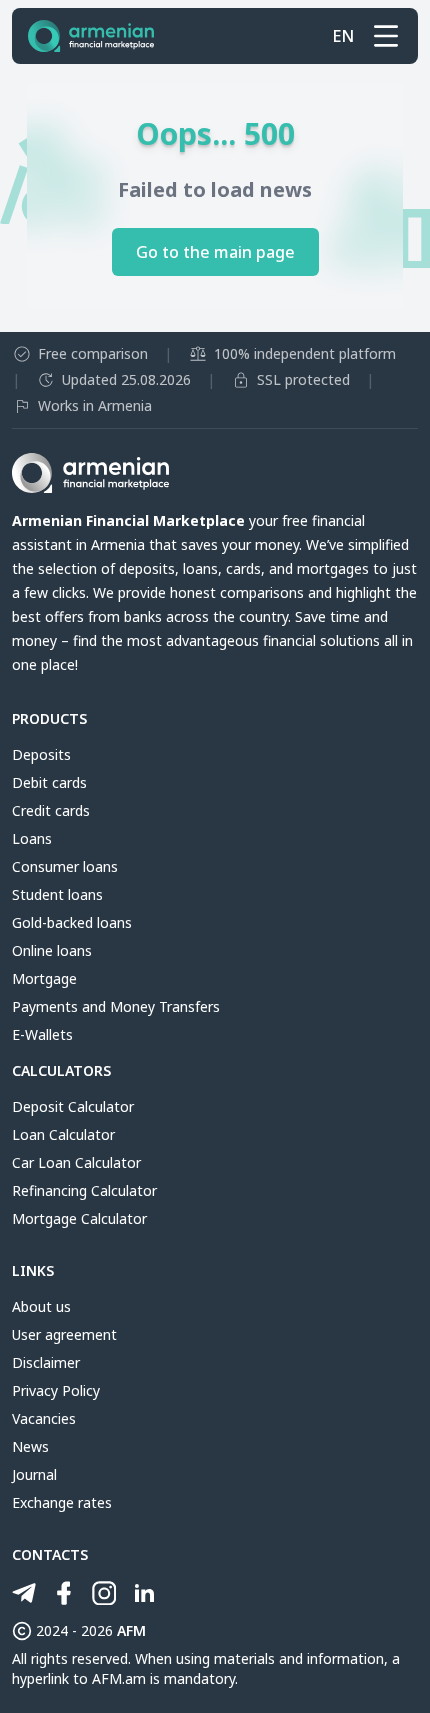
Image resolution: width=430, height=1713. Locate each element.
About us (41, 1306)
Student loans (57, 894)
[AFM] (91, 36)
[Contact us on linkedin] (144, 1593)
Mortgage (44, 978)
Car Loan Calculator (76, 1162)
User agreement (64, 1334)
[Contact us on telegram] (24, 1593)
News (30, 1446)
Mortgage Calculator (79, 1218)
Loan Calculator (63, 1134)
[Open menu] (386, 36)
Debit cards (49, 782)
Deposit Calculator (73, 1106)
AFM (131, 1630)
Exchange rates (62, 1502)
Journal (34, 1474)
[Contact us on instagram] (104, 1593)
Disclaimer (46, 1362)
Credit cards (51, 810)
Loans (32, 838)
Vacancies (44, 1418)
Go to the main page (215, 252)
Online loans (52, 950)
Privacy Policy (56, 1390)
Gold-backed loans (72, 922)
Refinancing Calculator (84, 1190)
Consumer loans (65, 866)
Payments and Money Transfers (116, 1006)
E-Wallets (42, 1034)
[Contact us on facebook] (64, 1593)
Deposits (41, 754)
